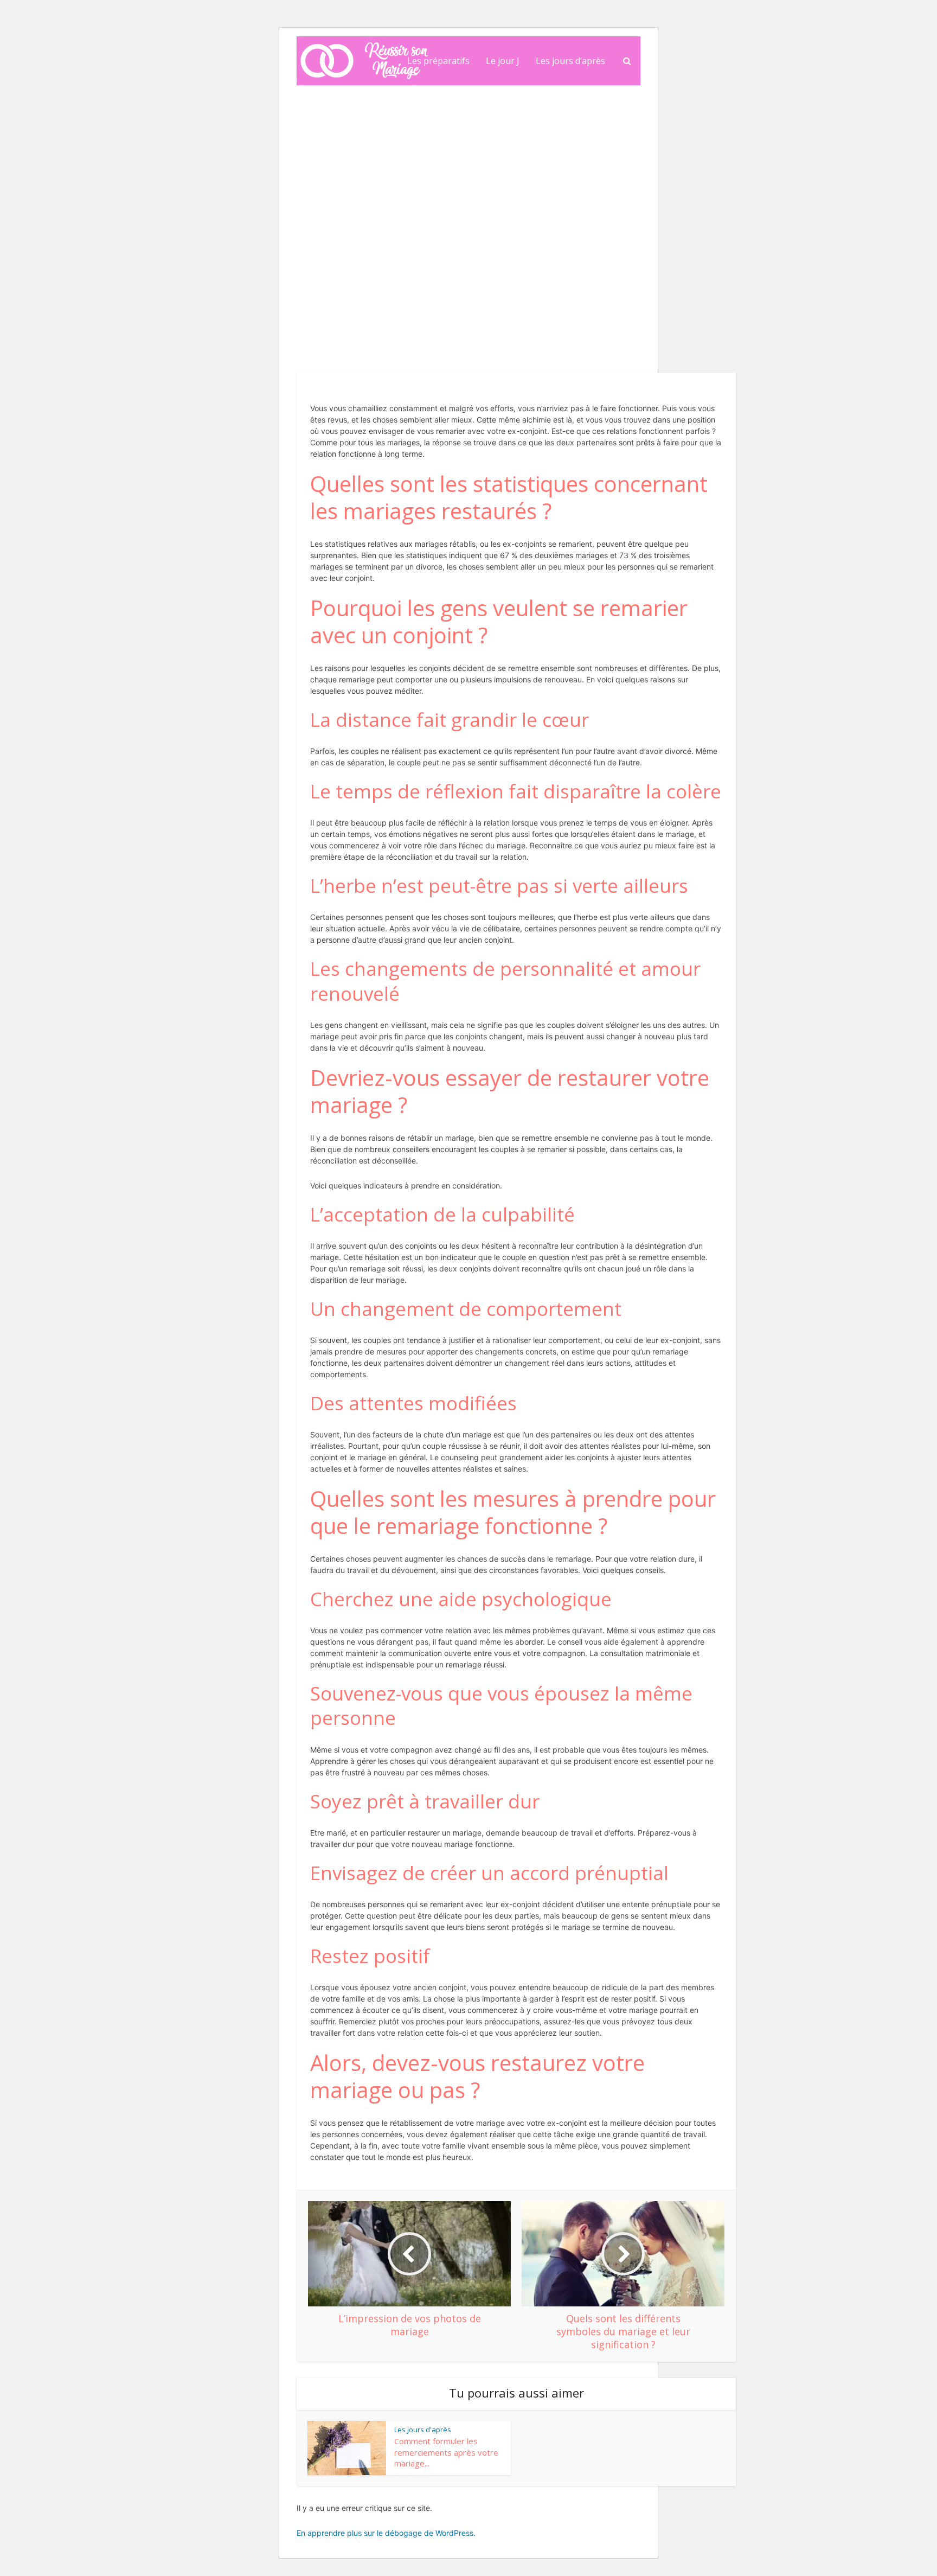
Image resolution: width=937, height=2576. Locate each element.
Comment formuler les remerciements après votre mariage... (446, 2452)
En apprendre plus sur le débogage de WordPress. (386, 2533)
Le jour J (503, 61)
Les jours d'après (348, 182)
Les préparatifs (438, 61)
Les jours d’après (570, 61)
